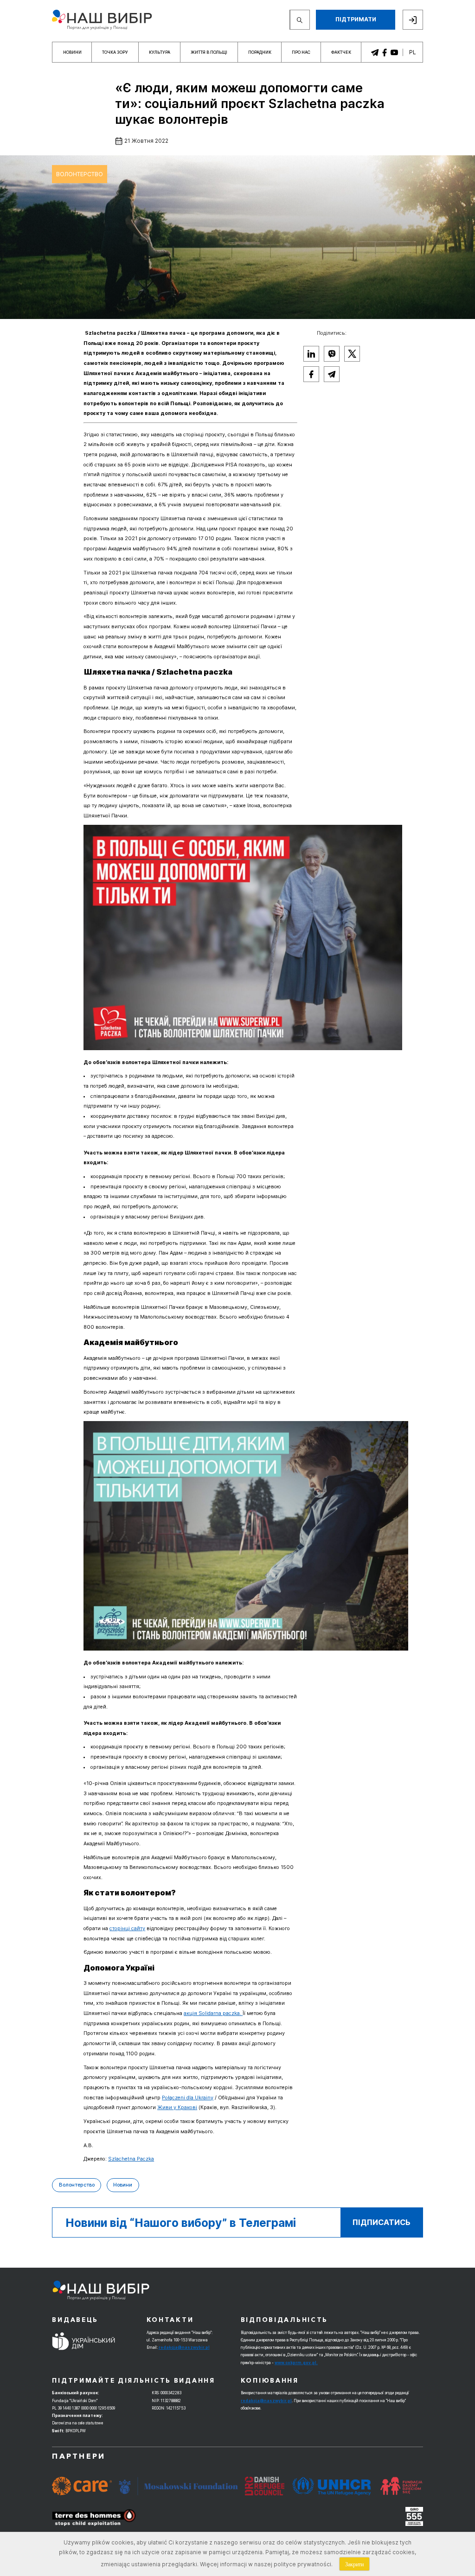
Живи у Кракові (177, 2107)
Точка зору (115, 52)
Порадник (260, 52)
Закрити (354, 2564)
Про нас (301, 52)
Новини (72, 52)
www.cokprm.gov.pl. (296, 2363)
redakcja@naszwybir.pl (184, 2347)
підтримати (356, 19)
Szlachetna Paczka (131, 2159)
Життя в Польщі (209, 52)
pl (413, 52)
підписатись (382, 2222)
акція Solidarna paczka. (213, 2013)
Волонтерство (80, 174)
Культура (160, 52)
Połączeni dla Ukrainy (188, 2098)
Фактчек (341, 52)
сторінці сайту (127, 1929)
